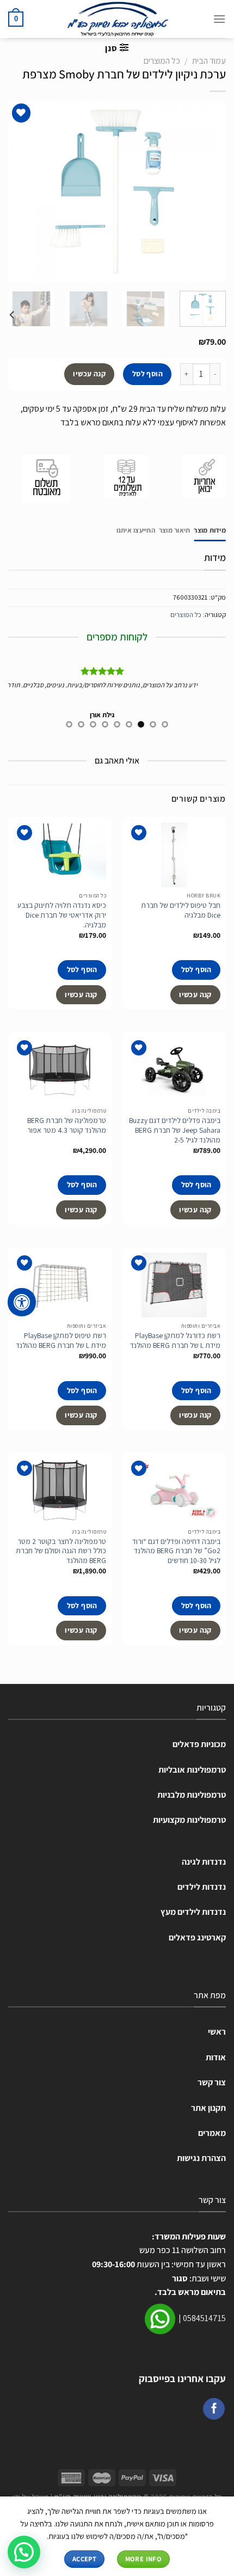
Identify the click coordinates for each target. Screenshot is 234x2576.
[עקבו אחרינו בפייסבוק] (214, 2409)
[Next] (19, 191)
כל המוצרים (162, 61)
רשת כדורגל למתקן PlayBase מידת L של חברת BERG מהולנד (175, 1341)
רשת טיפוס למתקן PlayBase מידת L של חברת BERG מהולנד (61, 1341)
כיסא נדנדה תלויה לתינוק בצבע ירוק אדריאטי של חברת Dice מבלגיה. (62, 915)
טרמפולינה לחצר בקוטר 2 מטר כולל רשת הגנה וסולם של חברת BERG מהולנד (61, 1551)
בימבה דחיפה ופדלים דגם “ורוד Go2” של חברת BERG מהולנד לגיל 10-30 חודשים (176, 1551)
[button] (24, 2552)
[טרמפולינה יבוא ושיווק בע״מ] (117, 19)
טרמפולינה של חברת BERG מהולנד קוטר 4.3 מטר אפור (67, 1125)
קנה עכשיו (89, 374)
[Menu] (219, 19)
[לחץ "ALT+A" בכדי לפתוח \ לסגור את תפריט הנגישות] (22, 1302)
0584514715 (204, 2318)
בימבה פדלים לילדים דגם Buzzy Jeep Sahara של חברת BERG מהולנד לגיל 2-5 (175, 1130)
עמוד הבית (209, 61)
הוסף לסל (147, 374)
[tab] (210, 530)
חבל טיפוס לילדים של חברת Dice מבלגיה (181, 910)
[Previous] (208, 191)
